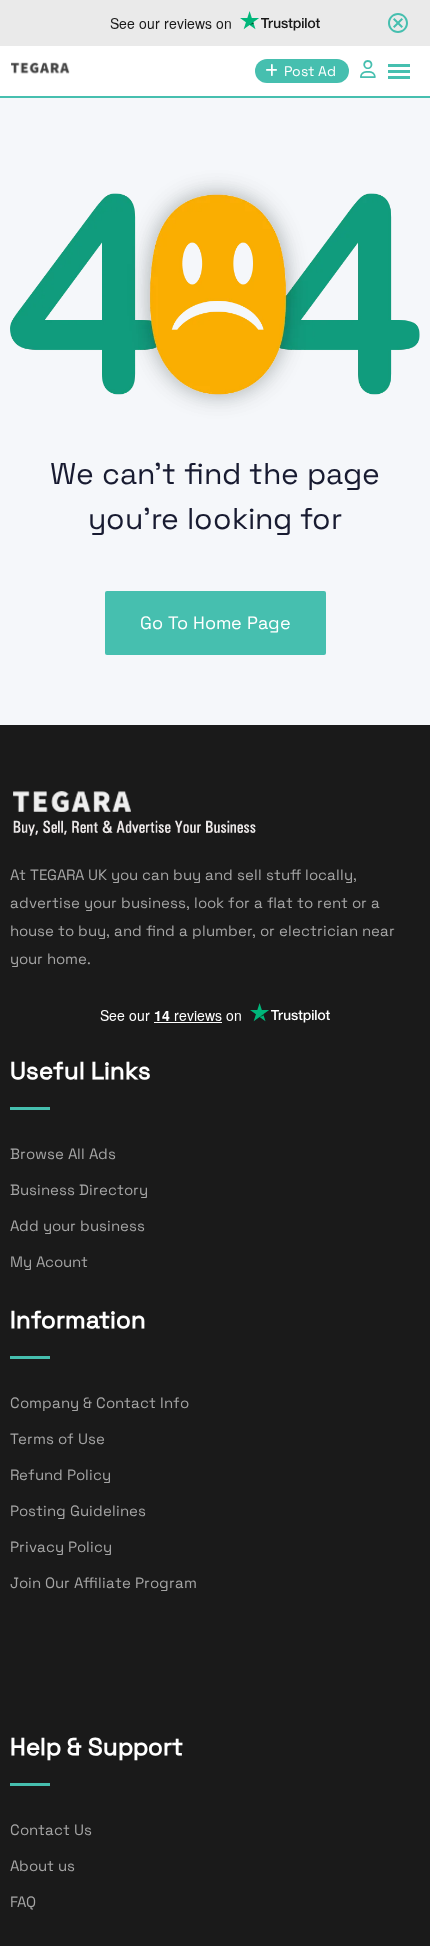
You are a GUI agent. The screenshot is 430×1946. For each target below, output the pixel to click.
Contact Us (51, 1829)
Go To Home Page (215, 622)
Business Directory (79, 1189)
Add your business (77, 1225)
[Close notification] (398, 23)
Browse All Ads (63, 1153)
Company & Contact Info (99, 1402)
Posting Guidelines (78, 1510)
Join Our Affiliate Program (103, 1582)
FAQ (23, 1901)
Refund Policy (60, 1474)
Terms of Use (57, 1438)
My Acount (49, 1261)
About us (42, 1865)
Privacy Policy (61, 1546)
